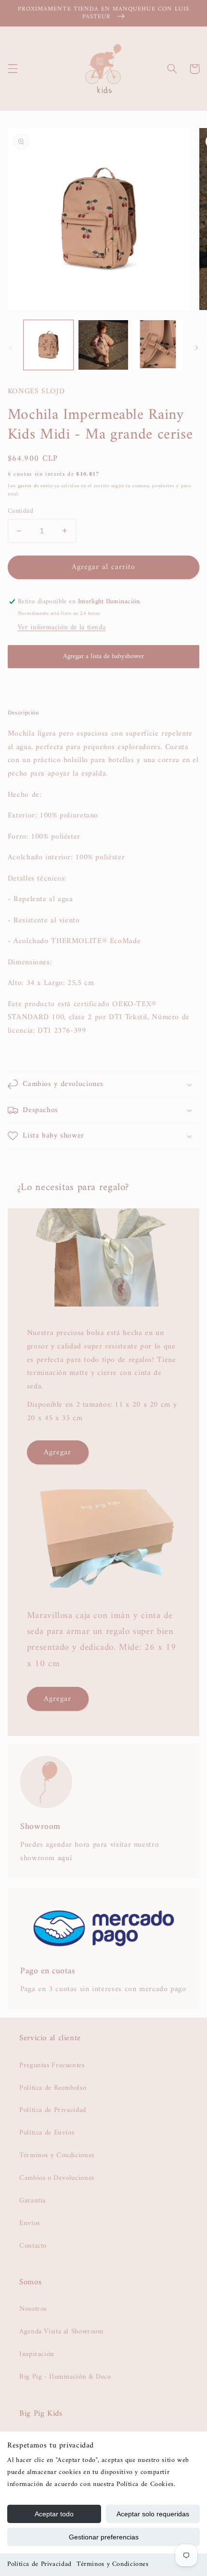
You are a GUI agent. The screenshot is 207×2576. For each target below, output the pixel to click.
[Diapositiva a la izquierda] (11, 348)
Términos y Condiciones (113, 2564)
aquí (65, 1858)
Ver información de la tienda (62, 627)
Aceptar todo (54, 2514)
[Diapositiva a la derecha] (196, 348)
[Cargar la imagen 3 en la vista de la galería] (158, 345)
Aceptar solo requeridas (153, 2514)
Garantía (32, 2201)
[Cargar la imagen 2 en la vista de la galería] (103, 345)
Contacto (33, 2246)
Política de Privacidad (39, 2564)
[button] (13, 69)
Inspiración (37, 2354)
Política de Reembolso (53, 2088)
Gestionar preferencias (104, 2537)
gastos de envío (35, 486)
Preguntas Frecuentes (52, 2065)
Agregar (58, 1452)
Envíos (30, 2223)
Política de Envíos (47, 2133)
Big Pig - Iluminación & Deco (65, 2377)
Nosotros (33, 2309)
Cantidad (20, 511)
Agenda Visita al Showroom (61, 2331)
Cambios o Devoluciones (57, 2178)
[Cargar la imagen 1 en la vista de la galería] (48, 345)
